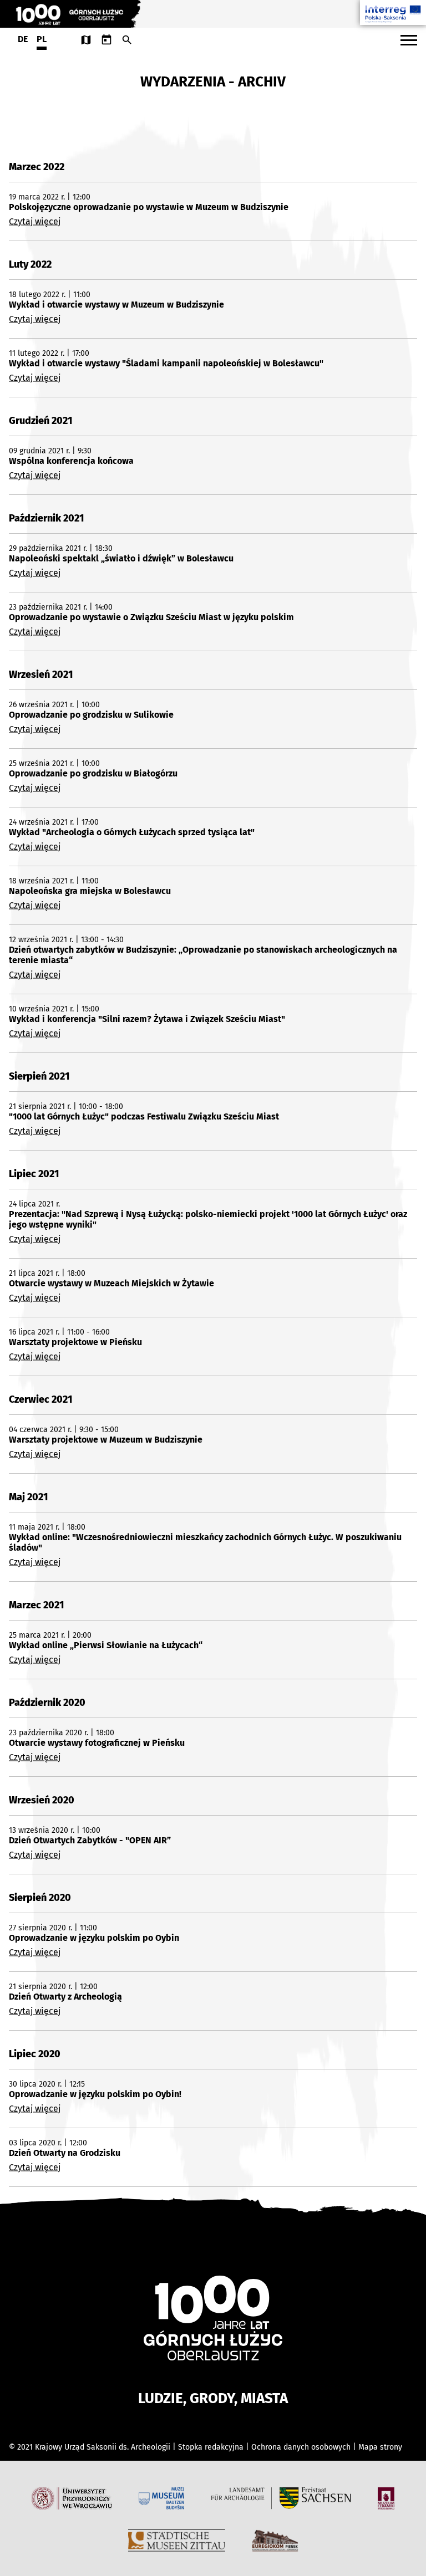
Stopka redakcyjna (211, 2447)
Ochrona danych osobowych (302, 2447)
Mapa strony (380, 2447)
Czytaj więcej (35, 221)
